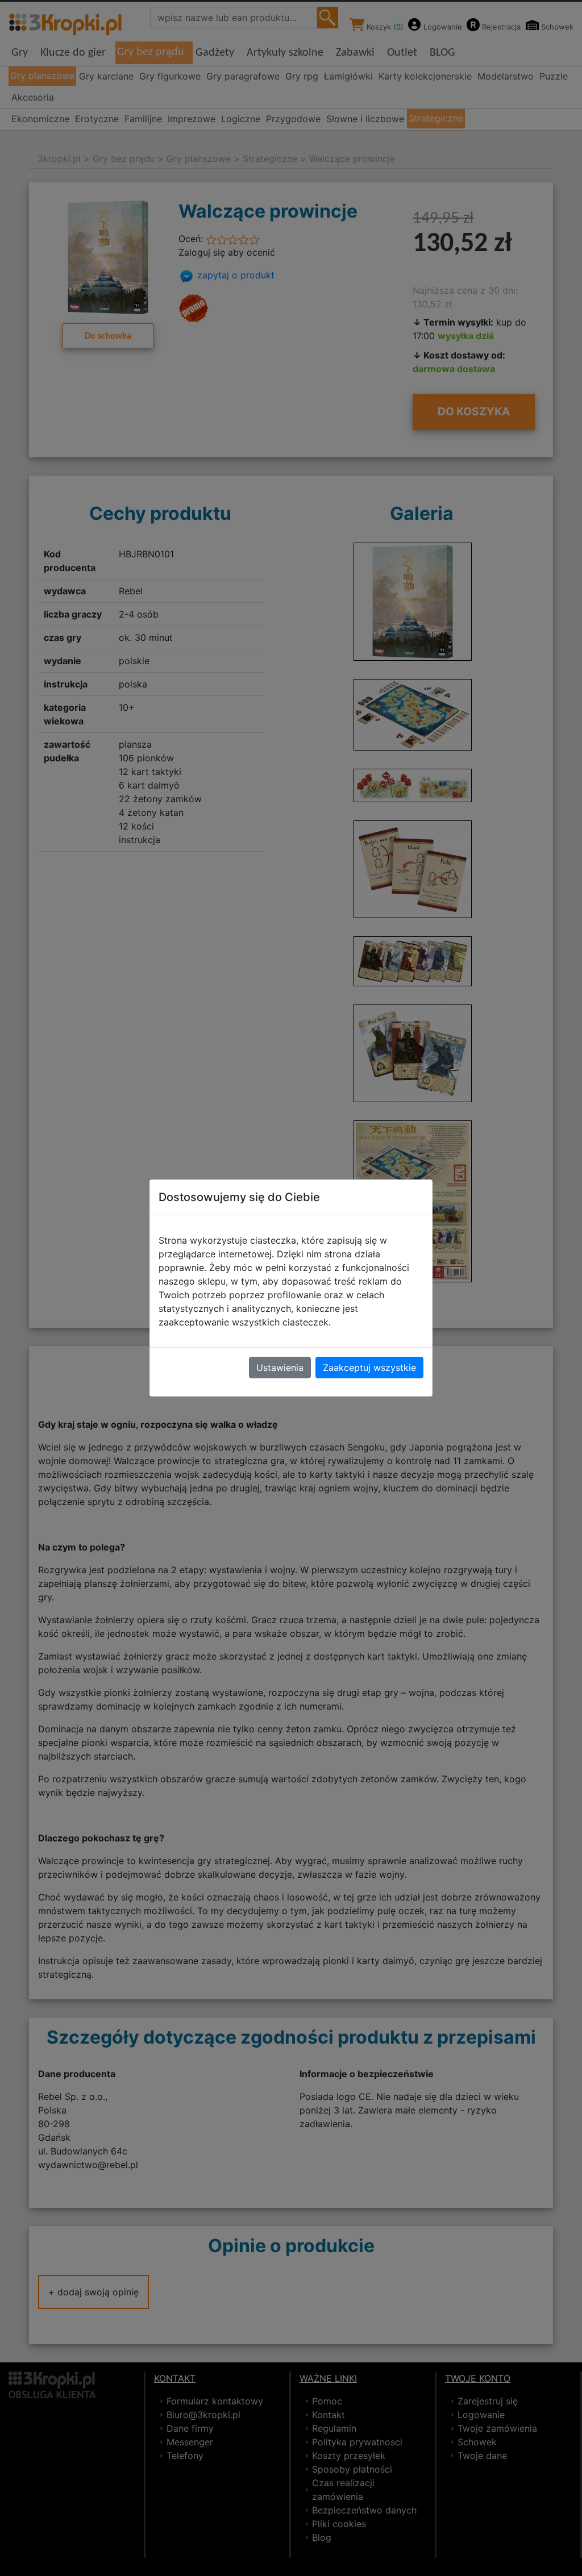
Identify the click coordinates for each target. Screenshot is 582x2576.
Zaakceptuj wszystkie (369, 1368)
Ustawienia (280, 1368)
